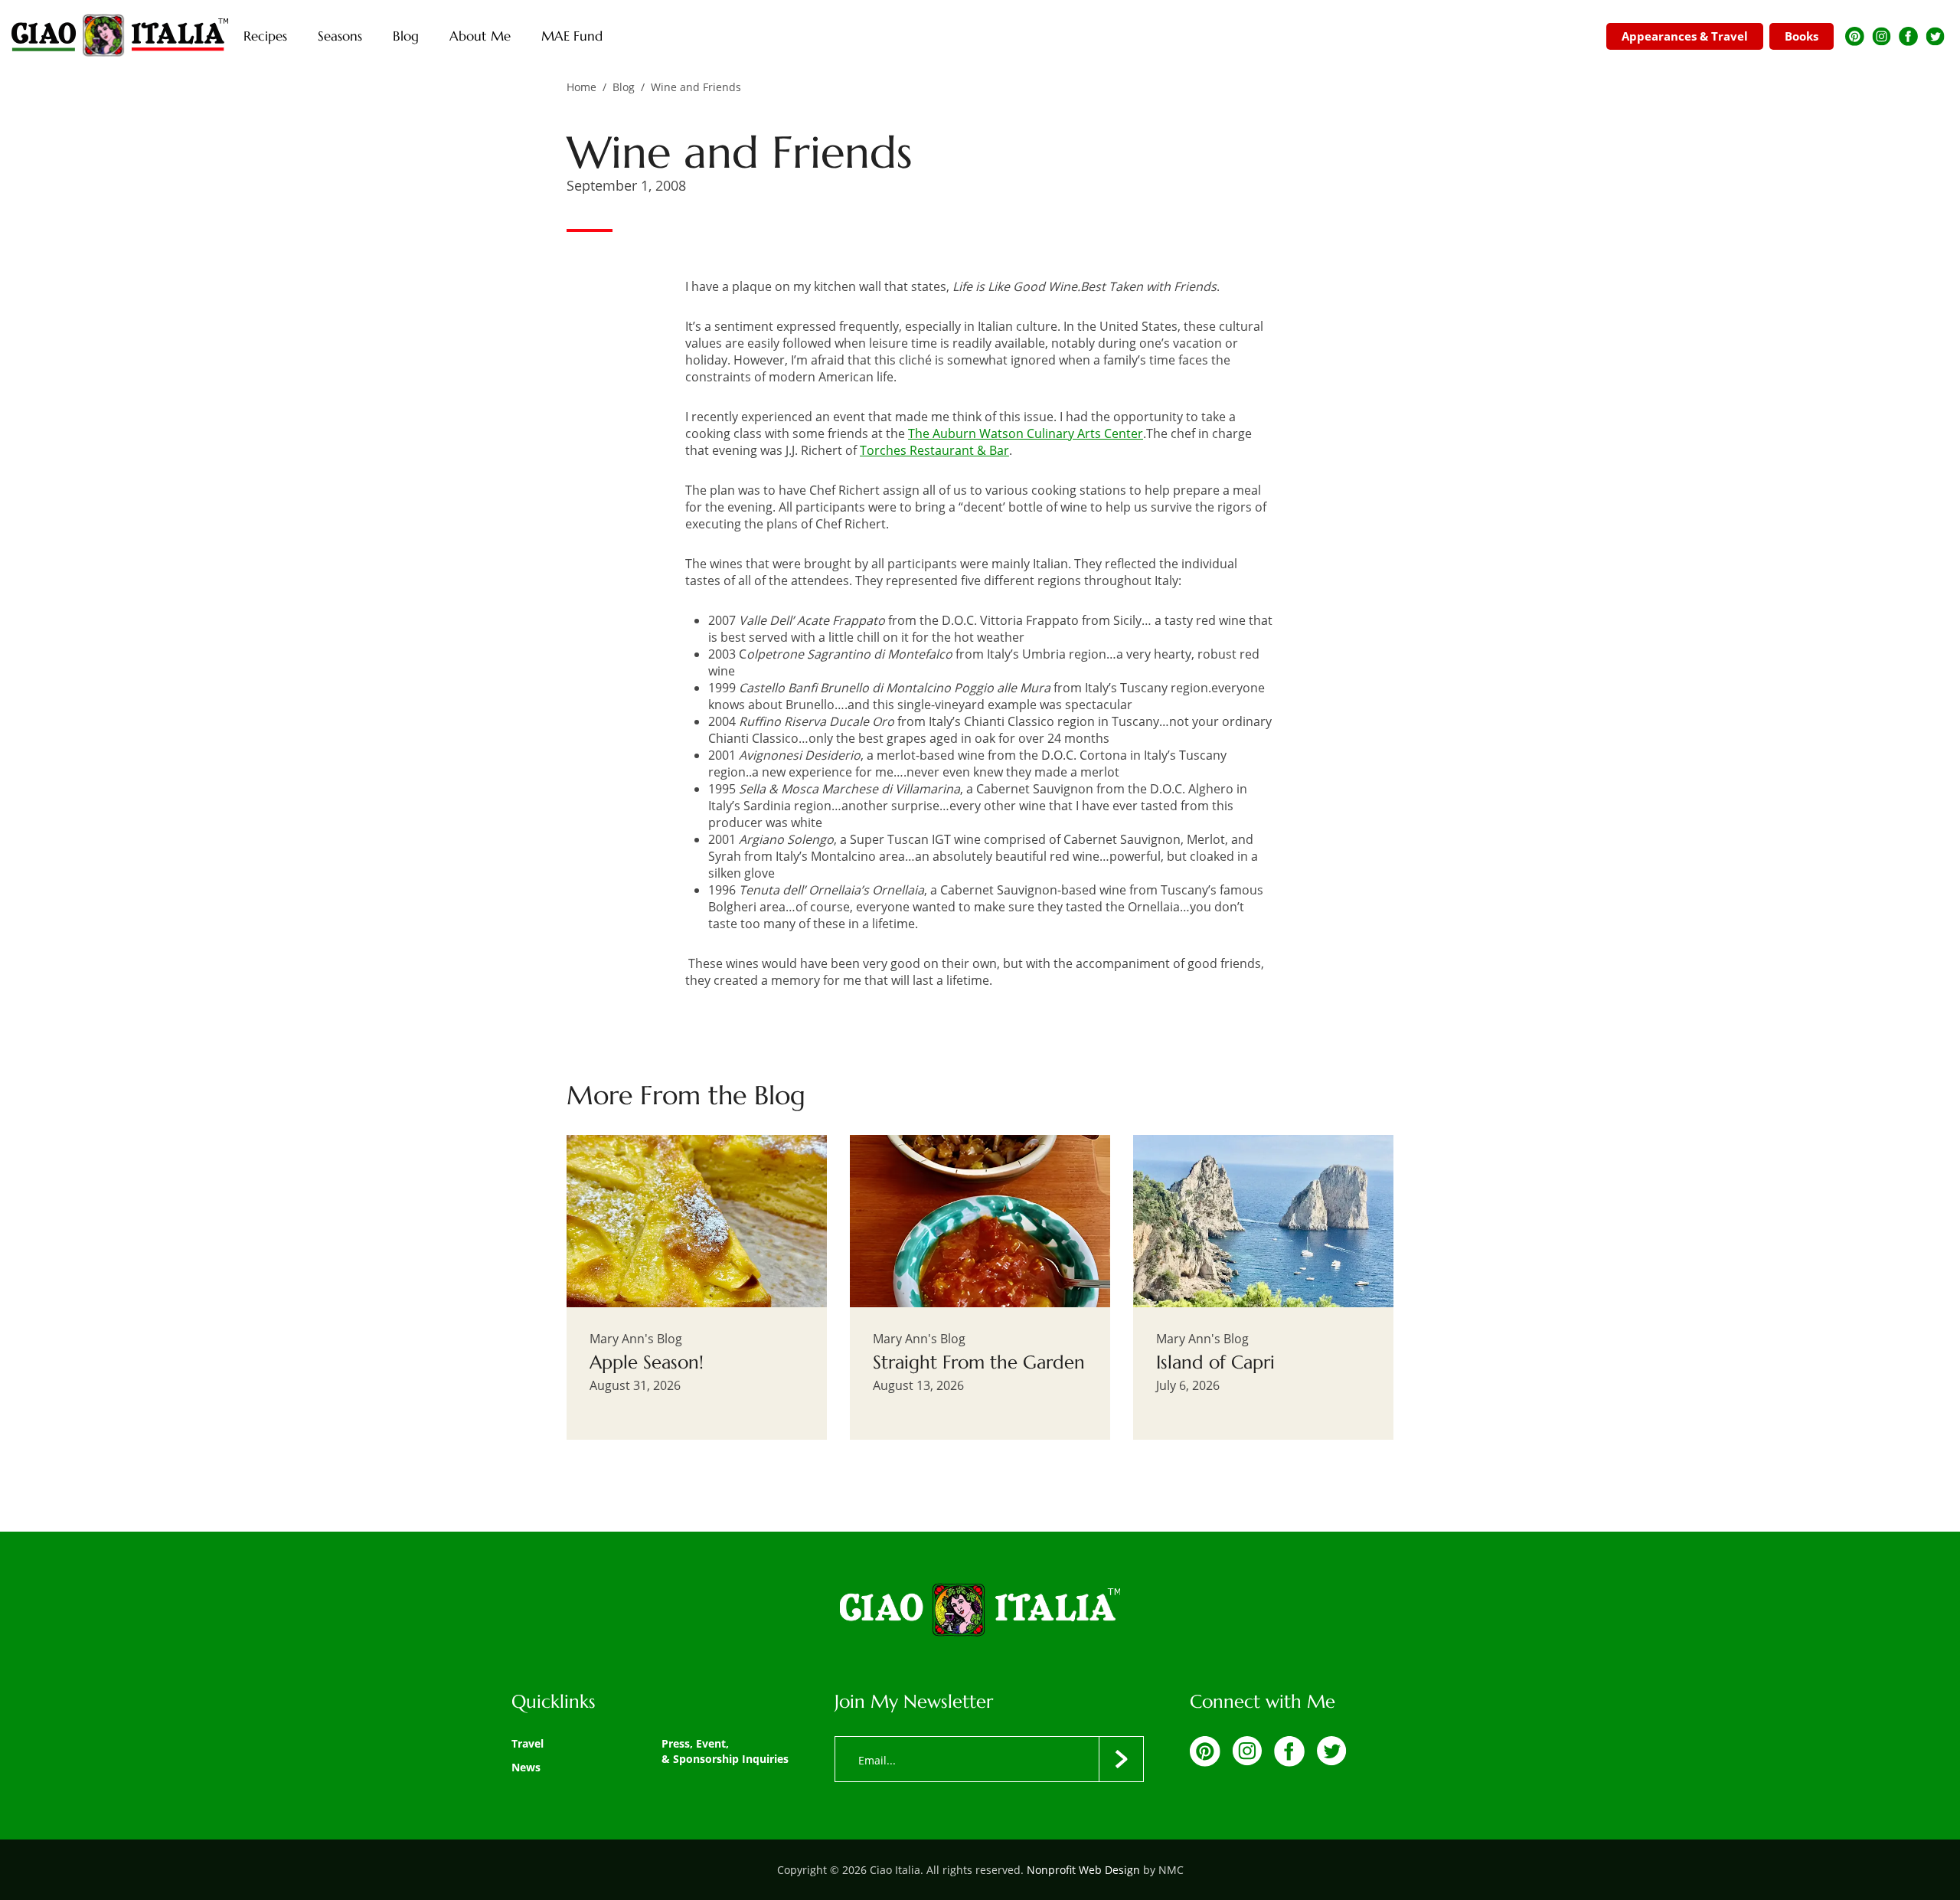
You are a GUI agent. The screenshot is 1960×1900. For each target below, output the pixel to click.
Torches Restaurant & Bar (934, 450)
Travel (528, 1743)
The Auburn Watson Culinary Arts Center (1026, 433)
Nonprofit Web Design (1083, 1870)
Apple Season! (647, 1362)
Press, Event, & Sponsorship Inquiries (725, 1751)
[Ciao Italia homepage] (120, 36)
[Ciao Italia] (980, 1611)
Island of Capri (1215, 1362)
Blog (624, 87)
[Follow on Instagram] (1882, 36)
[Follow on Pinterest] (1855, 36)
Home (581, 87)
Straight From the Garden (979, 1362)
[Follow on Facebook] (1908, 36)
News (526, 1767)
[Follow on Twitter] (1935, 36)
